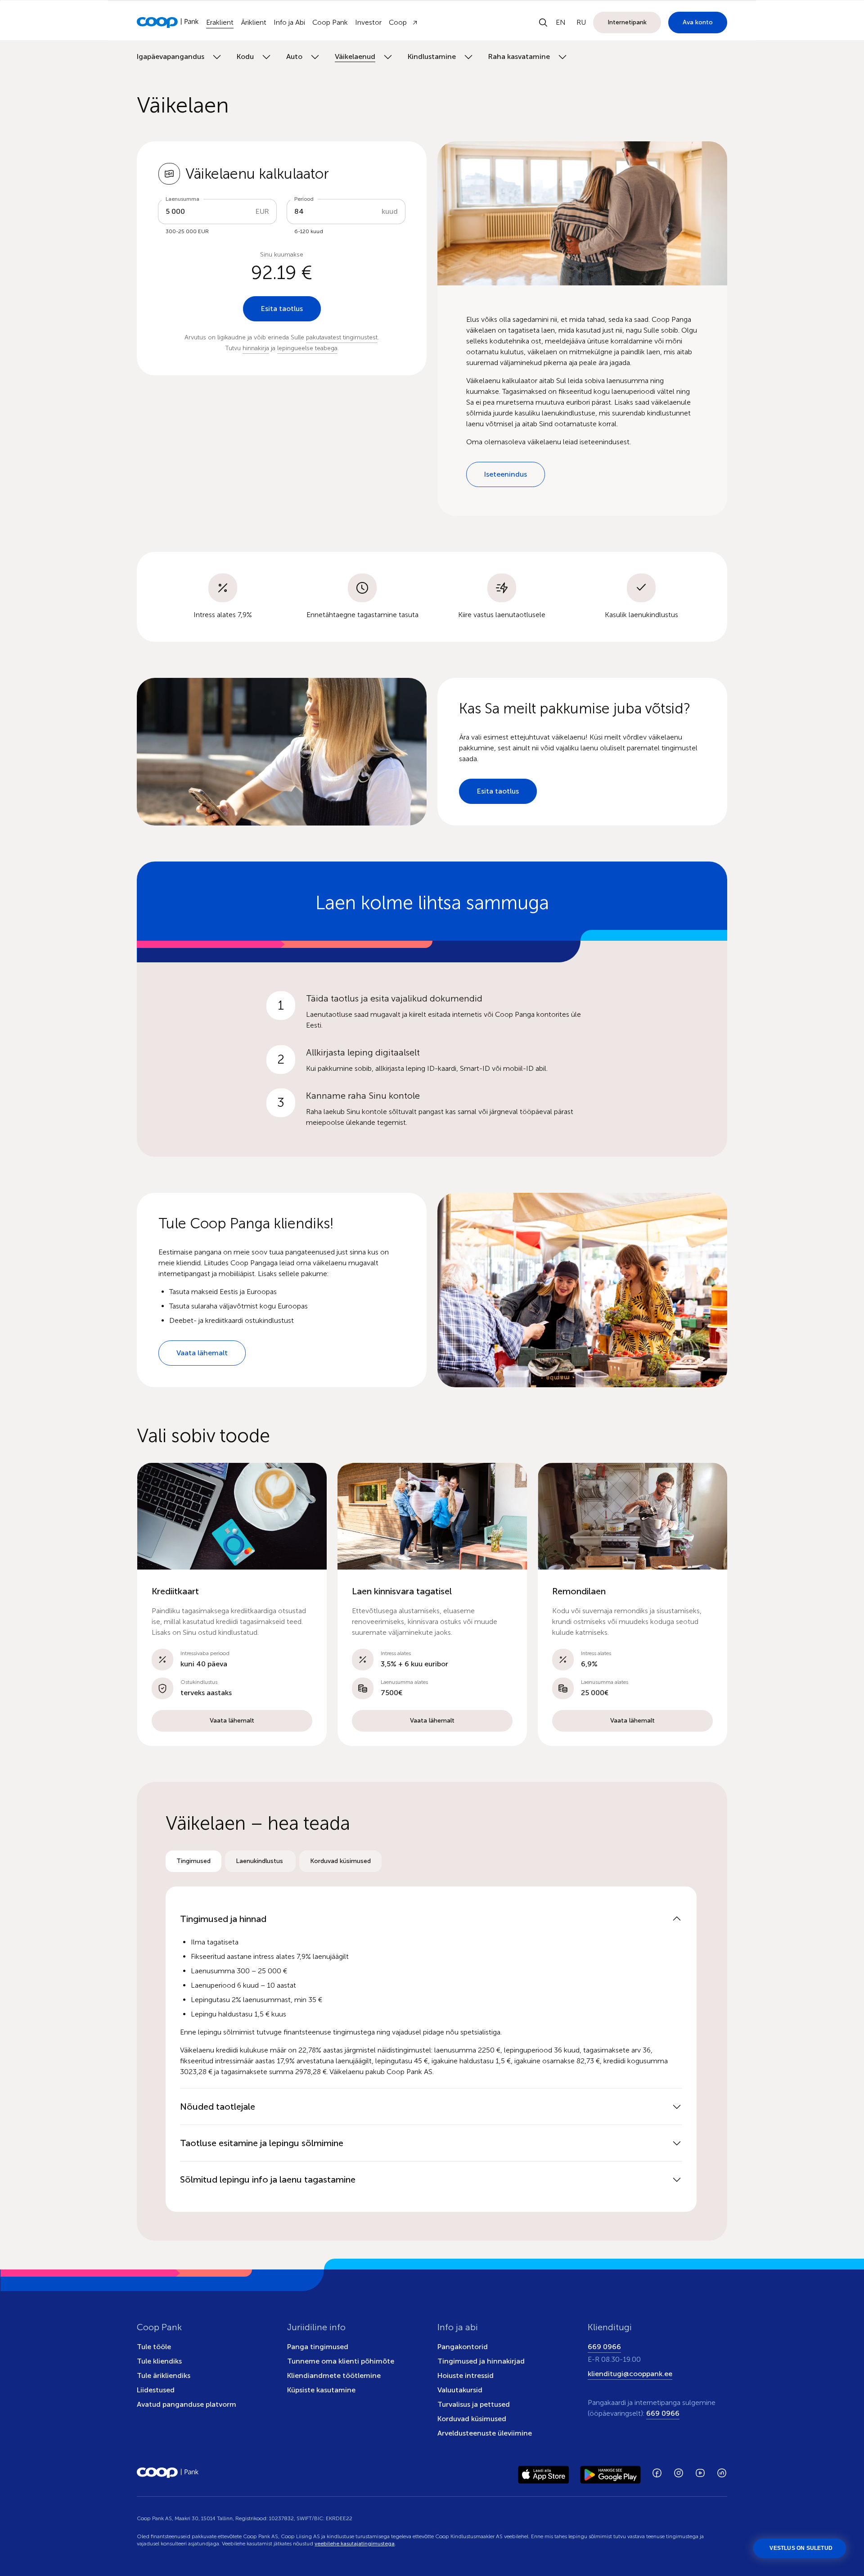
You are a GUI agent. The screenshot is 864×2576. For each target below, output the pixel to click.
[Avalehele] (168, 23)
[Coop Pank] (168, 2473)
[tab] (193, 1861)
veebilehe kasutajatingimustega (355, 2544)
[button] (232, 1604)
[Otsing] (543, 23)
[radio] (193, 1861)
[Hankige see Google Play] (610, 2473)
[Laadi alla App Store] (544, 2473)
